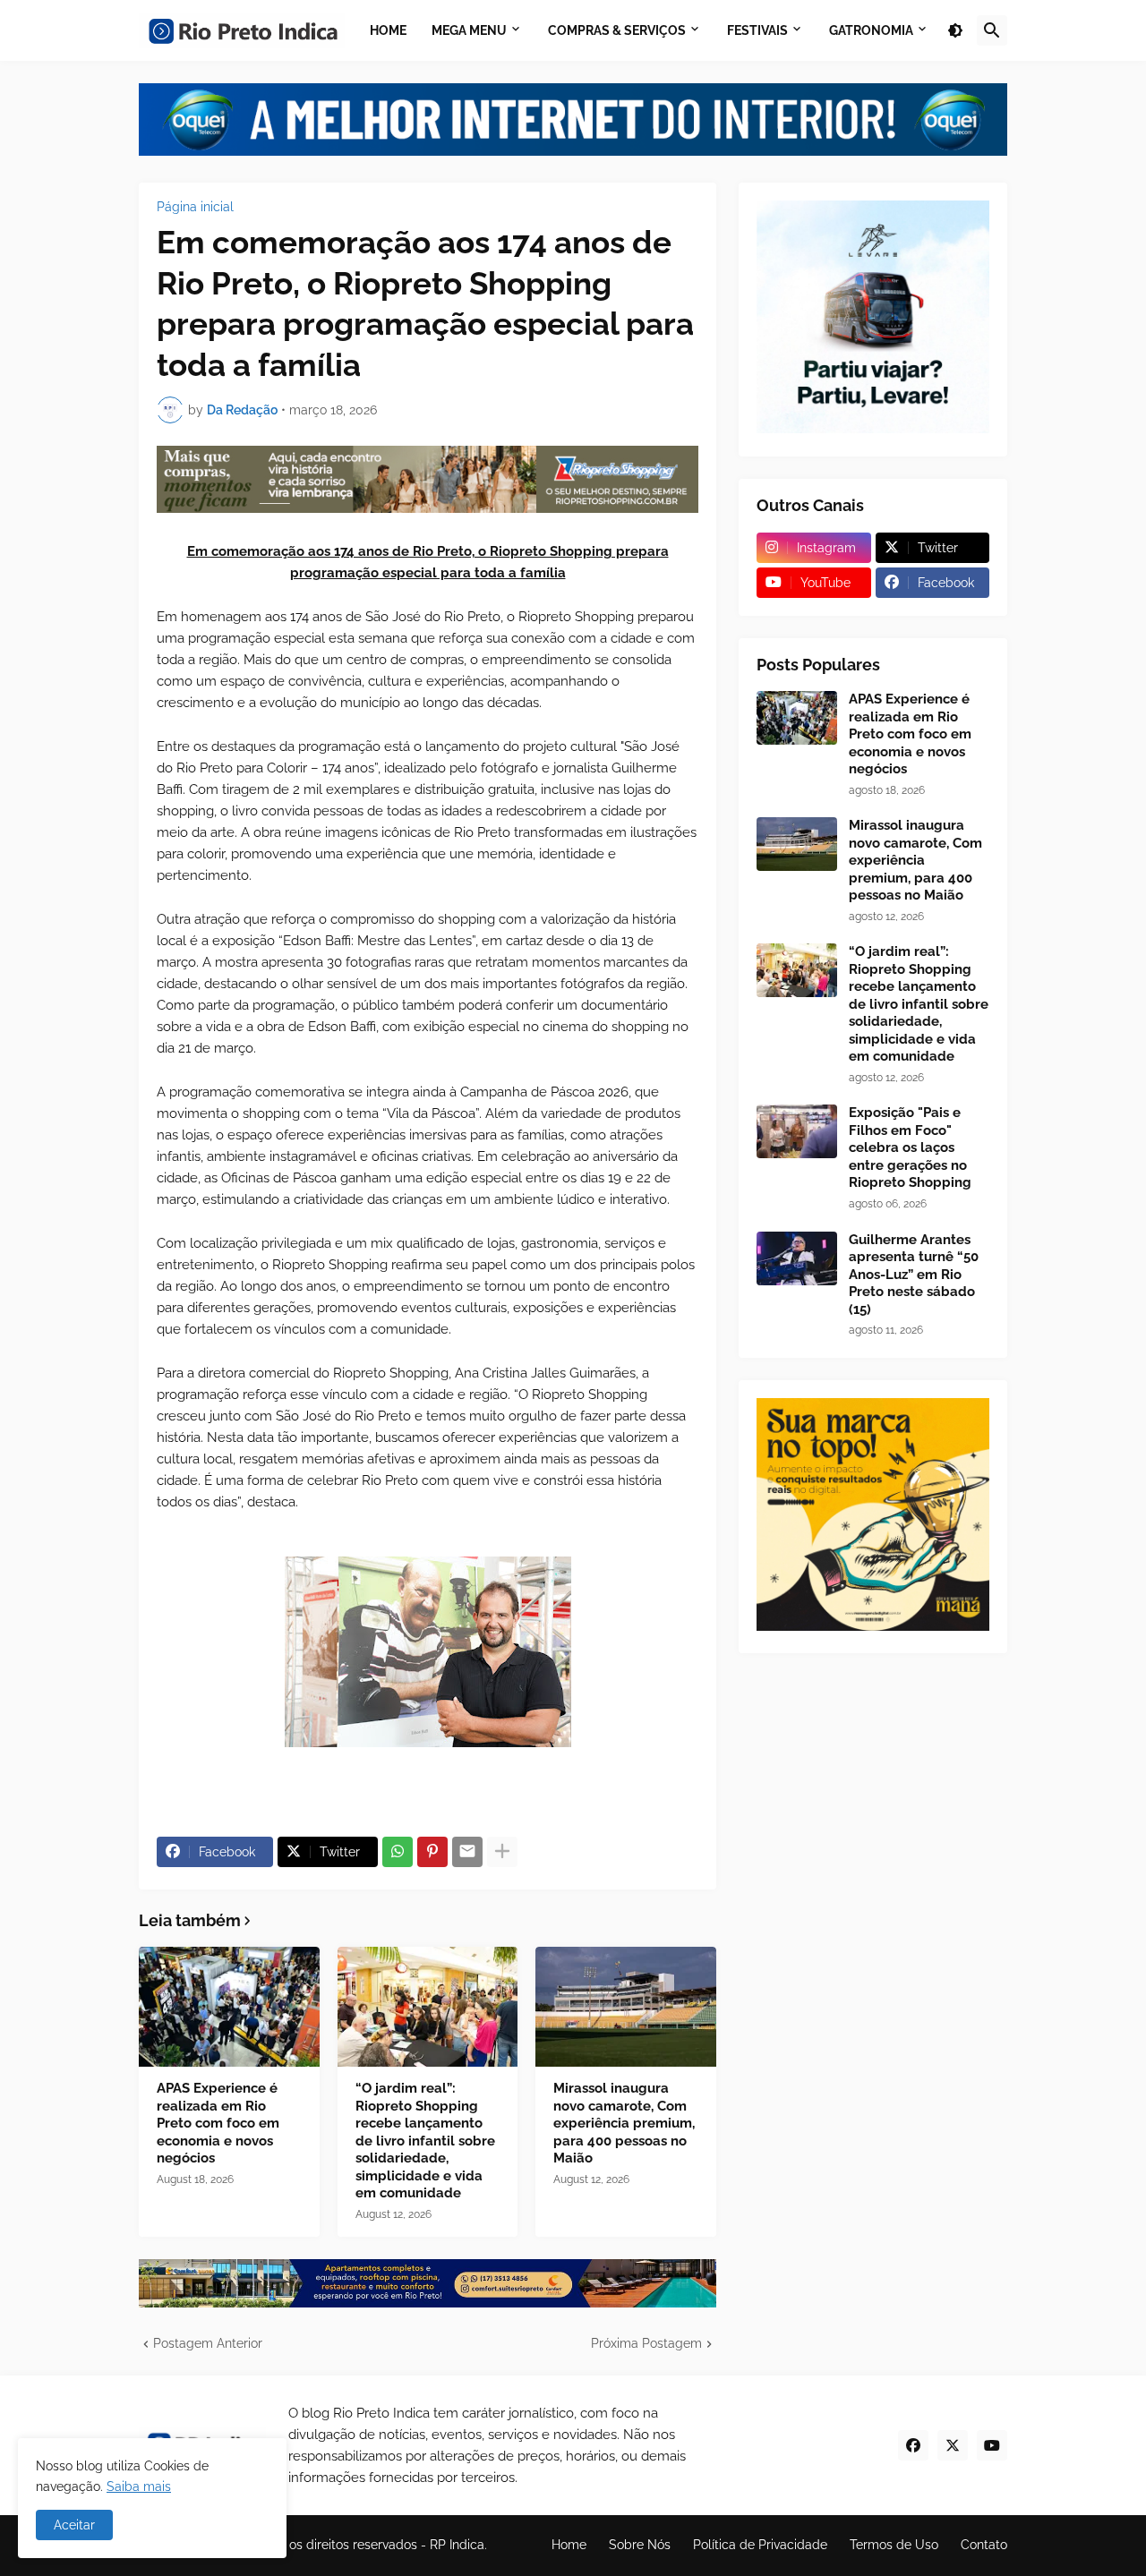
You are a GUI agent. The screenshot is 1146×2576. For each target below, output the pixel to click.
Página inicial (195, 207)
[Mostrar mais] (502, 1852)
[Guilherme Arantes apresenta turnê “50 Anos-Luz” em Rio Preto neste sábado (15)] (797, 1258)
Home (569, 2545)
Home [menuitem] (388, 30)
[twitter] (953, 2445)
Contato (984, 2545)
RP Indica (457, 2545)
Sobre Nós (640, 2545)
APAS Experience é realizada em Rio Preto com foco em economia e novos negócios (218, 2123)
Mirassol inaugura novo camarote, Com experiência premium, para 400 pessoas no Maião (624, 2123)
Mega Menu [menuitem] (469, 30)
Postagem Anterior (208, 2343)
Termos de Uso (894, 2545)
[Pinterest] (432, 1852)
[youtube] (992, 2445)
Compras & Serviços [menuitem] (617, 30)
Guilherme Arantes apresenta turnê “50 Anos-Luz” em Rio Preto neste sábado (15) (914, 1275)
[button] (955, 30)
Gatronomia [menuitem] (871, 30)
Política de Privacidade (760, 2545)
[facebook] (913, 2445)
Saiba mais (139, 2486)
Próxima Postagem (646, 2343)
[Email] (467, 1852)
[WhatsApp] (398, 1852)
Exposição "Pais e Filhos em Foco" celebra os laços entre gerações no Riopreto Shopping (910, 1147)
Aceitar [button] (74, 2525)
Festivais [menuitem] (757, 30)
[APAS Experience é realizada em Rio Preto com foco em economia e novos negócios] (229, 2007)
